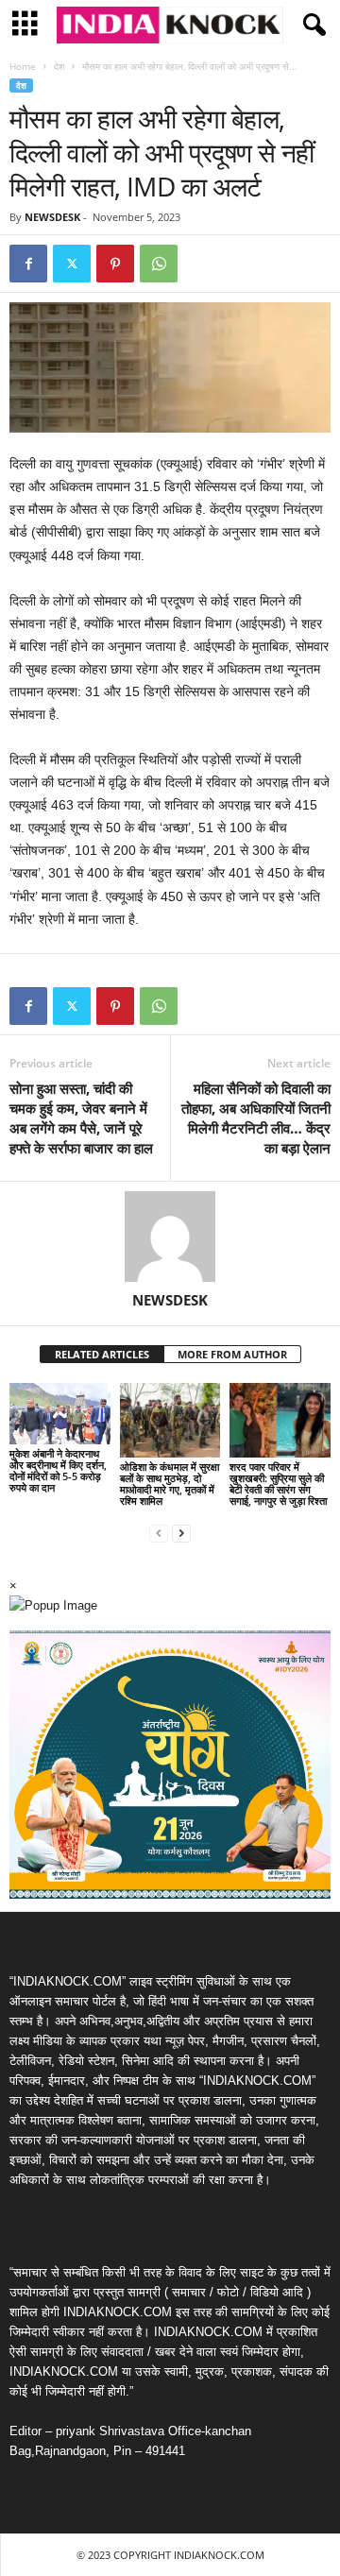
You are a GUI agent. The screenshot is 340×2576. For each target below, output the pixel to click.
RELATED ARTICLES (102, 1354)
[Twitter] (72, 264)
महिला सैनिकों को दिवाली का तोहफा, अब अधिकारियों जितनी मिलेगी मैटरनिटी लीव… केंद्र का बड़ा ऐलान (256, 1118)
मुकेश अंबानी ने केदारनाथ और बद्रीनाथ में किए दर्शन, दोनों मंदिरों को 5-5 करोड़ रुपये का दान (58, 1470)
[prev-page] (159, 1533)
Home (23, 66)
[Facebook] (28, 264)
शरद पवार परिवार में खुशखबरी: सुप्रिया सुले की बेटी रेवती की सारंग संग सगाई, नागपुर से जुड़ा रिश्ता (278, 1484)
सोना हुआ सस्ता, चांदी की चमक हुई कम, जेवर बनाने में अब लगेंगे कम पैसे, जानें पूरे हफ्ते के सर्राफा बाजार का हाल (81, 1118)
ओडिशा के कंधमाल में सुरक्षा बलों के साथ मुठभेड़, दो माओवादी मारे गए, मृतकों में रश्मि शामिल (170, 1484)
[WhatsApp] (159, 264)
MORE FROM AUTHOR (232, 1354)
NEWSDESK (52, 217)
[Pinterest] (115, 264)
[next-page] (181, 1533)
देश (59, 66)
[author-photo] (170, 1237)
